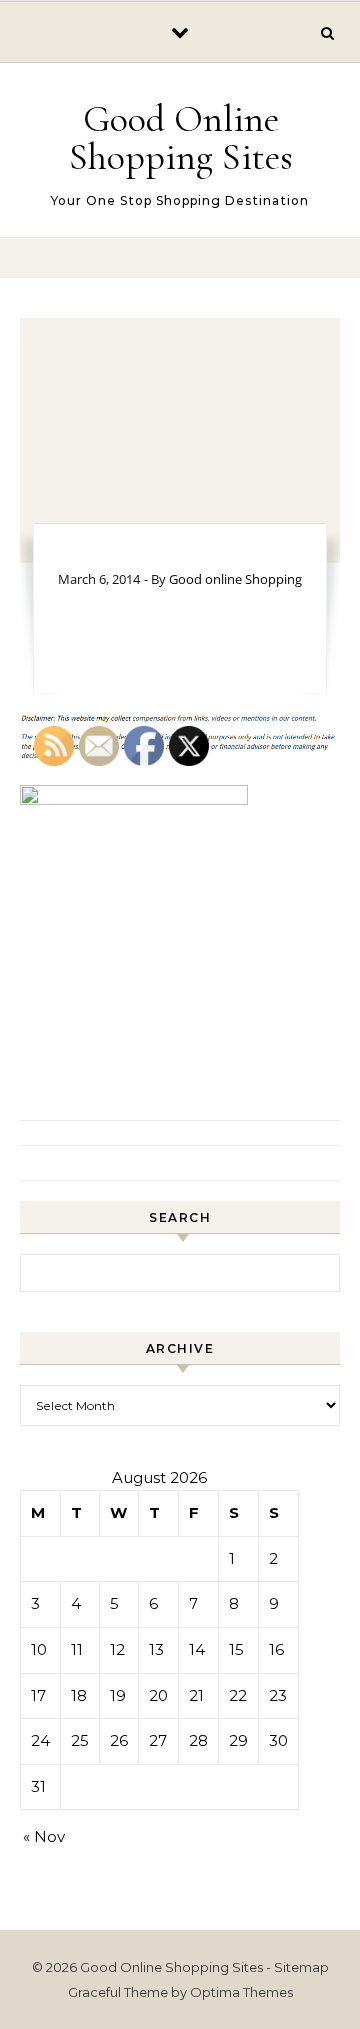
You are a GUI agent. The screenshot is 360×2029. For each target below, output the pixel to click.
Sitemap (301, 1967)
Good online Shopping (235, 579)
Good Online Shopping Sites (181, 138)
